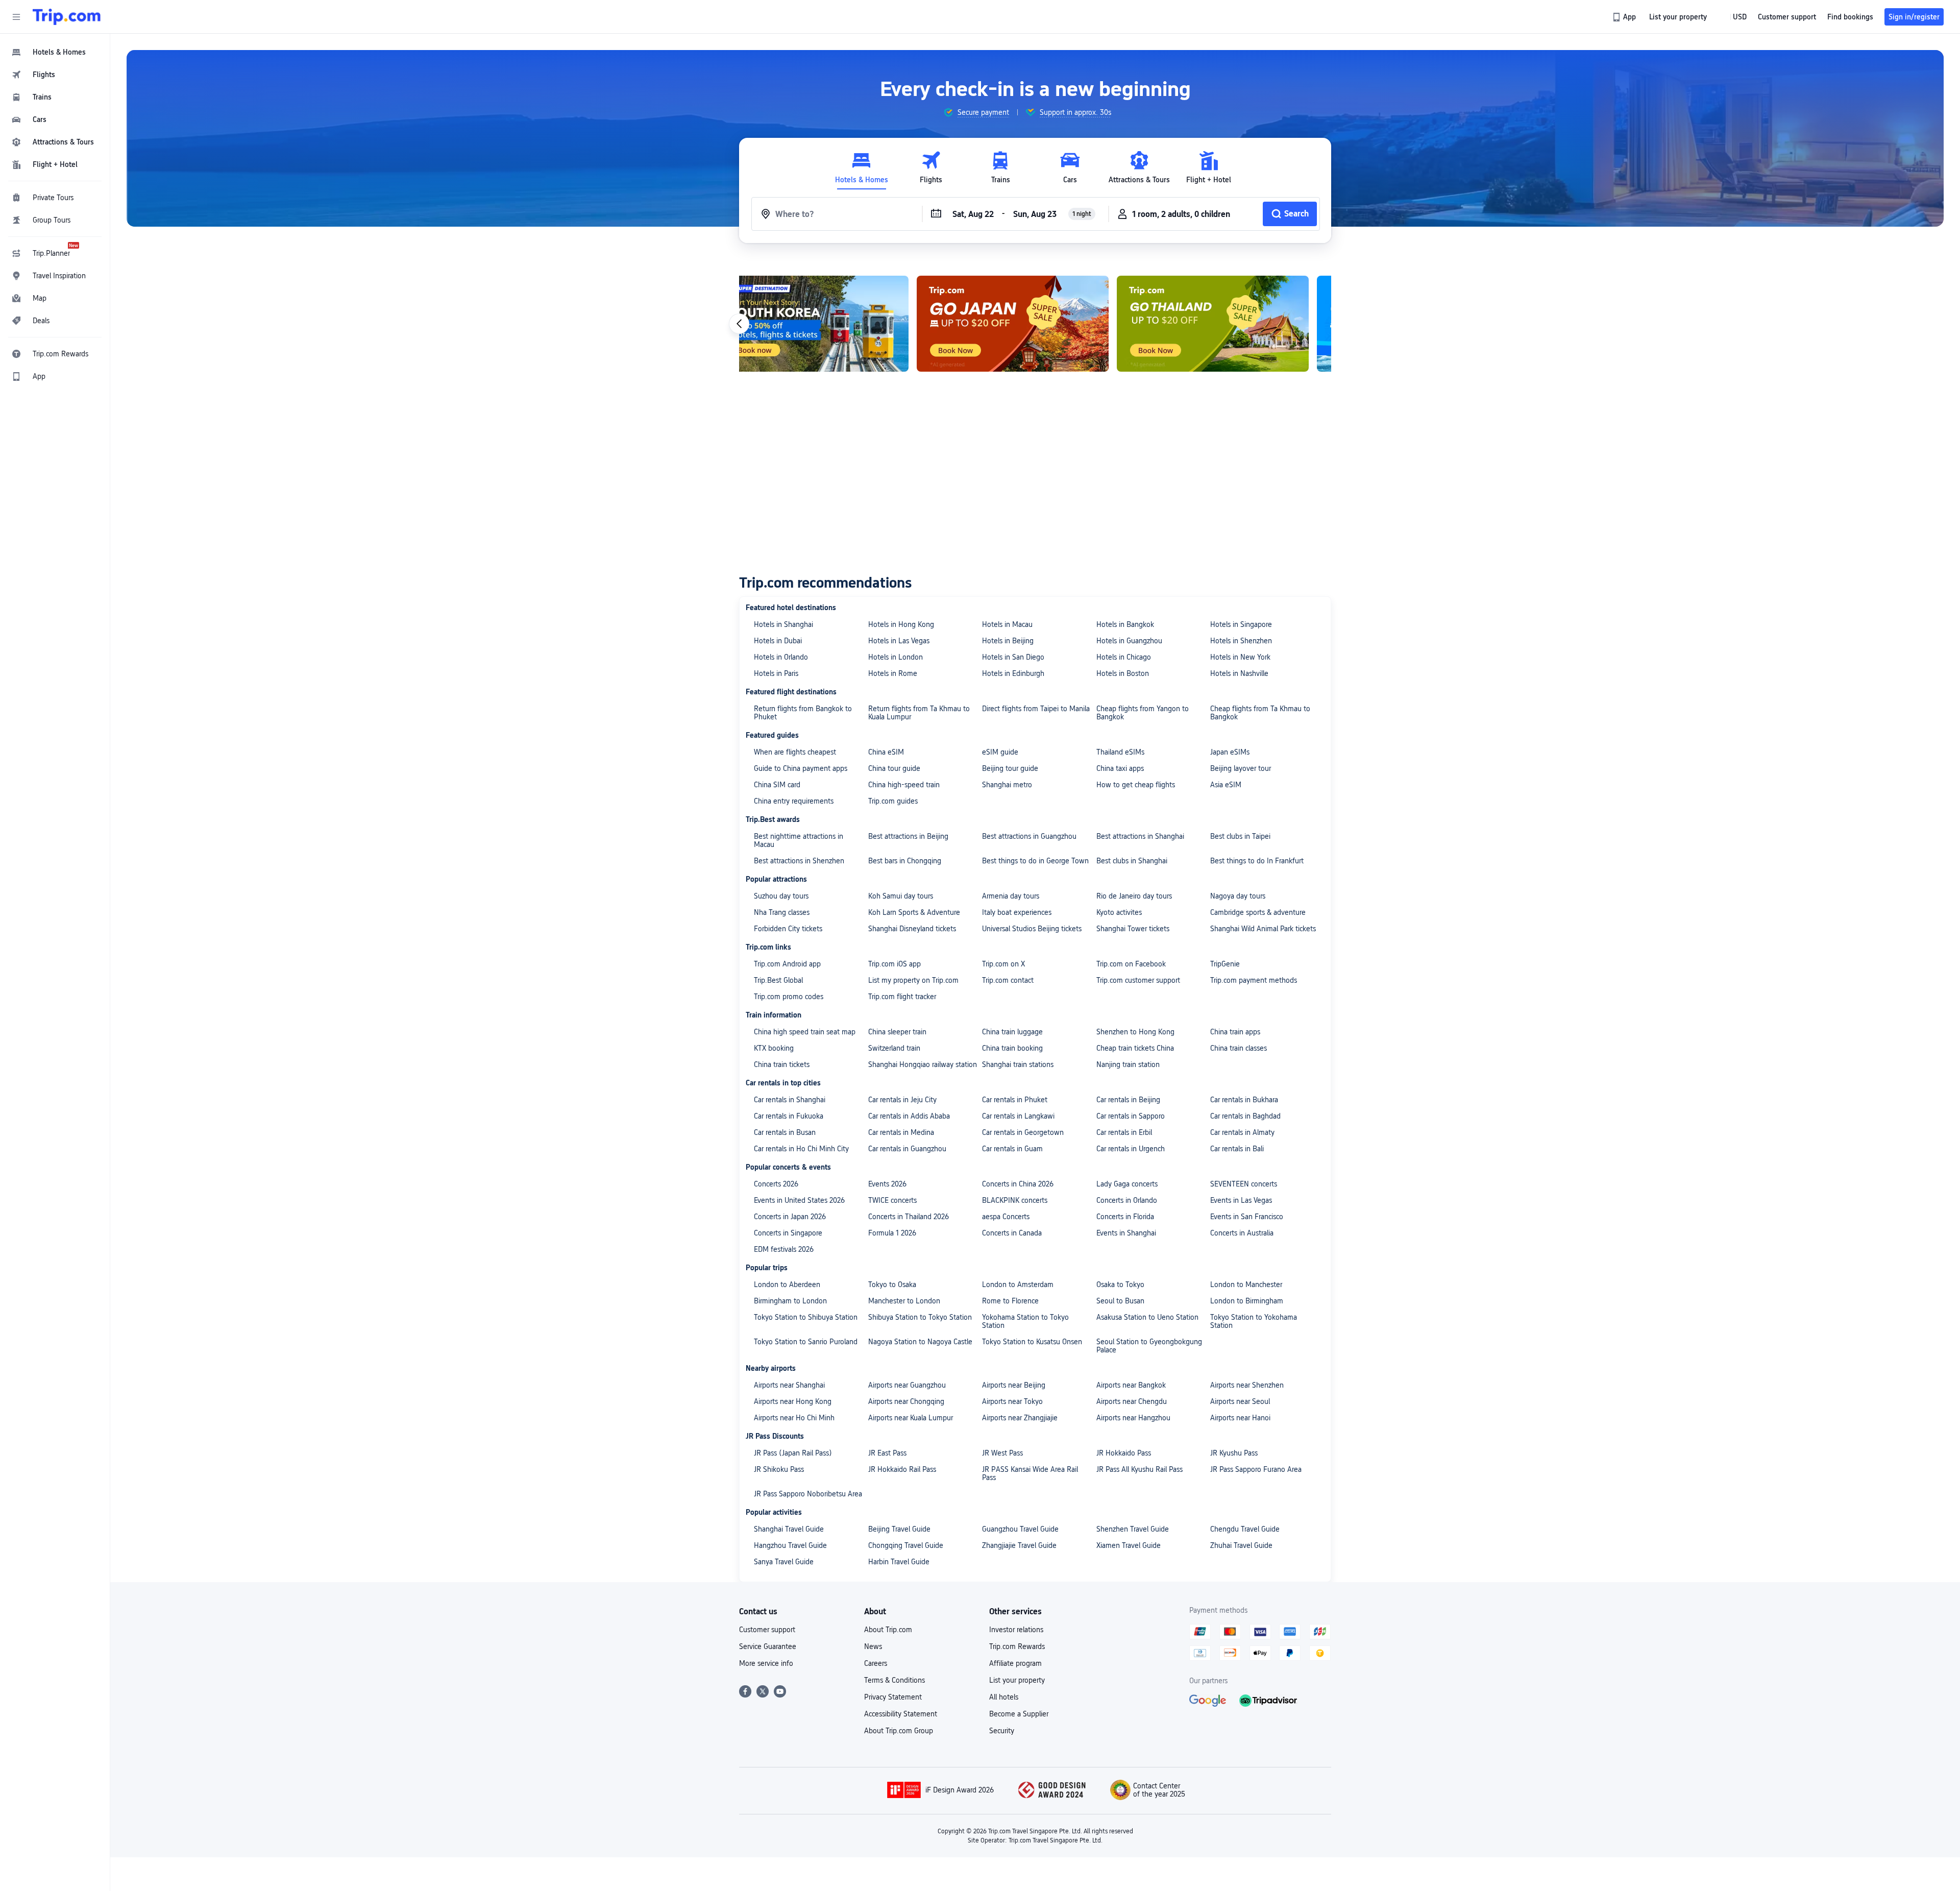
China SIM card (777, 785)
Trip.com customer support (1138, 980)
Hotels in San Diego (1013, 657)
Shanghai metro (1007, 785)
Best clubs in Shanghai (1132, 861)
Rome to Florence (1010, 1301)
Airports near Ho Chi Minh (794, 1418)
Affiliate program (1015, 1663)
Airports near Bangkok (1131, 1385)
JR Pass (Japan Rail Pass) (793, 1453)
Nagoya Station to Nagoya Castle (920, 1342)
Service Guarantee (768, 1646)
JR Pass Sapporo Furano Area (1256, 1469)
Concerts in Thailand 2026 (909, 1217)
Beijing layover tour (1241, 768)
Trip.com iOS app (895, 964)
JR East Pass (887, 1453)
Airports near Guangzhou (907, 1385)
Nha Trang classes (782, 912)
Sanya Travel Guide (784, 1562)
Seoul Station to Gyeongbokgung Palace (1149, 1346)
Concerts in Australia (1242, 1233)
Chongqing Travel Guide (906, 1545)
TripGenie (1225, 964)
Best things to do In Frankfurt (1257, 861)
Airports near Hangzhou (1133, 1418)
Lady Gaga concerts (1127, 1184)
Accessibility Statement (901, 1714)
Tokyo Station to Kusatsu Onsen (1032, 1342)
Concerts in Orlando (1127, 1200)
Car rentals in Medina (901, 1132)
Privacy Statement (893, 1697)
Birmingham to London (790, 1301)
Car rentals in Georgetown (1023, 1132)
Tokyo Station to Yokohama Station (1254, 1321)
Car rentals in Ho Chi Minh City (801, 1149)
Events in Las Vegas (1241, 1200)
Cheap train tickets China (1135, 1048)
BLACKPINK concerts (1015, 1200)
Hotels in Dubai (778, 641)
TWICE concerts (892, 1200)
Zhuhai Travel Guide (1241, 1545)
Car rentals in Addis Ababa (909, 1116)
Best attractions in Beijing (908, 836)
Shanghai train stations (1018, 1064)
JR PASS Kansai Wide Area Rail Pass (1030, 1473)
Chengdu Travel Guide (1245, 1529)
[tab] (862, 168)
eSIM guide (1000, 752)
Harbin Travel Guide (899, 1562)
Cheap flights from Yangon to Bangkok (1143, 713)
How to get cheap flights (1136, 785)
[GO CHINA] (1235, 324)
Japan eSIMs (1230, 752)
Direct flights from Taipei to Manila (1036, 709)
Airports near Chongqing (906, 1401)
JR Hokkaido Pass (1124, 1453)
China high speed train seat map (805, 1032)
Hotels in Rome (893, 673)
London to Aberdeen (787, 1284)
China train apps (1235, 1032)
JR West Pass (1002, 1453)
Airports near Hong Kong (793, 1401)
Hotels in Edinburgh (1013, 673)
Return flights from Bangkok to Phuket (803, 713)
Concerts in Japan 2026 (790, 1217)
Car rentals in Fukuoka (789, 1116)
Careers (876, 1663)
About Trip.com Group (899, 1731)
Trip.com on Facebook (1131, 964)
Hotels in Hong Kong (901, 624)
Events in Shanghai (1126, 1233)
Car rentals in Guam (1012, 1149)
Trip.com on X (1003, 964)
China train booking (1012, 1048)
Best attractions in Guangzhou (1029, 836)
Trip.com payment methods (1254, 980)
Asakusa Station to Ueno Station (1147, 1317)
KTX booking (774, 1048)
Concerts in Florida (1125, 1217)
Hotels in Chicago (1124, 657)
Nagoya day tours (1238, 896)
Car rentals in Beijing (1128, 1100)
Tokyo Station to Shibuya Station (806, 1317)
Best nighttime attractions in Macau (799, 840)
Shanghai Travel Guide (789, 1529)
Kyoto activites (1119, 912)
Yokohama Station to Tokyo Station (1025, 1321)
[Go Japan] (835, 324)
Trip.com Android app (787, 964)
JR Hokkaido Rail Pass (902, 1469)
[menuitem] (55, 52)
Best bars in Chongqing (905, 861)
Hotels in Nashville (1239, 673)
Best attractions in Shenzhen (799, 861)
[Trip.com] (67, 17)
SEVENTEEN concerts (1244, 1184)
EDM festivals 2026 (784, 1249)
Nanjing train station (1128, 1064)
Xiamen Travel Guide (1129, 1545)
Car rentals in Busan (785, 1132)
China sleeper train (897, 1032)
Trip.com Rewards (1017, 1646)
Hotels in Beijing (1008, 641)
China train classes (1239, 1048)
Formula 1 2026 (892, 1233)
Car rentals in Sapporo (1131, 1116)
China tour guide (894, 768)
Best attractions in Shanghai (1140, 836)
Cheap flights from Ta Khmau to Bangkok (1260, 713)
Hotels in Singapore (1241, 624)
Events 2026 (887, 1184)
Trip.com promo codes (789, 997)
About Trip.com (888, 1630)
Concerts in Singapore (788, 1233)
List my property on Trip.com (913, 980)
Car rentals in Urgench (1131, 1149)
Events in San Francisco (1247, 1217)
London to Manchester (1246, 1284)
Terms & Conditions (895, 1680)
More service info (766, 1663)
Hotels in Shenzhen (1241, 641)
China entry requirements (794, 801)
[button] (16, 17)
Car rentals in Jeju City (902, 1100)
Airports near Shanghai (789, 1385)
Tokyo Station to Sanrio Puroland (806, 1342)
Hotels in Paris (776, 673)
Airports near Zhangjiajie (1020, 1418)
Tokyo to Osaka (892, 1284)
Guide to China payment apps (801, 768)
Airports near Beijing (1014, 1385)
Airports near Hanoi (1240, 1418)
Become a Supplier (1019, 1714)
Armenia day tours (1011, 896)
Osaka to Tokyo (1120, 1284)
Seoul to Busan (1120, 1301)
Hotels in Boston (1123, 673)
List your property (1017, 1680)
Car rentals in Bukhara (1244, 1100)
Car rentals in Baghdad (1245, 1116)
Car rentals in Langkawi (1018, 1116)
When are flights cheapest (795, 752)
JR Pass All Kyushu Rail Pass (1140, 1469)
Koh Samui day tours (901, 896)
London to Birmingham (1247, 1301)
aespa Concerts (1006, 1217)
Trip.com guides (893, 801)
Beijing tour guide (1010, 768)
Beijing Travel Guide (899, 1529)
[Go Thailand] (1035, 324)
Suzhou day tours (781, 896)
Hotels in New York (1240, 657)
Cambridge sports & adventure (1258, 912)
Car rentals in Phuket (1015, 1100)
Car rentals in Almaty (1242, 1132)
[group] (976, 112)
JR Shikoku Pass (779, 1469)
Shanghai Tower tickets (1133, 929)
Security (1002, 1731)
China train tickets (782, 1064)
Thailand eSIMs (1120, 752)
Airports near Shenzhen (1247, 1385)
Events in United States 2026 (799, 1200)
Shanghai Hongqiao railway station (923, 1064)
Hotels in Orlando (781, 657)
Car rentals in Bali (1237, 1149)
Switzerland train (894, 1048)
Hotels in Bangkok (1125, 624)
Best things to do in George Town (1035, 861)
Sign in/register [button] (1914, 17)
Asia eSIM (1226, 785)
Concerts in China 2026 (1018, 1184)
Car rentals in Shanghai (790, 1100)
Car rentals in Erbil (1124, 1132)
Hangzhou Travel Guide (790, 1545)
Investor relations (1016, 1630)
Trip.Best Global (778, 980)
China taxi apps (1120, 768)
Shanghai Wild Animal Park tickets (1263, 929)
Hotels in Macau (1007, 624)
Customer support (767, 1630)
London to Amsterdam (1018, 1284)
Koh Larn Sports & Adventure (914, 912)
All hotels (1004, 1697)
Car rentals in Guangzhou (907, 1149)
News (873, 1646)
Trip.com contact (1008, 980)
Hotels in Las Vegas (899, 641)
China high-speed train (904, 785)
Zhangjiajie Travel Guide (1019, 1545)
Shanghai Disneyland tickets (912, 929)
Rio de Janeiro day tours (1134, 896)
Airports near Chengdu (1132, 1401)
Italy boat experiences (1017, 912)
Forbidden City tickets (788, 929)
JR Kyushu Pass (1234, 1453)
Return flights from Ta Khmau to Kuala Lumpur (919, 713)
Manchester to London (904, 1301)
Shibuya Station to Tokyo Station (920, 1317)
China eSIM (886, 752)
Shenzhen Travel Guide (1133, 1529)
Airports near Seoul (1240, 1401)
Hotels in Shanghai (783, 624)
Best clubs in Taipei (1240, 836)
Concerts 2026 (776, 1184)
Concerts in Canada (1012, 1233)
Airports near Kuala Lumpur (911, 1418)
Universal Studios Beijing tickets (1032, 929)
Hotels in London (896, 657)
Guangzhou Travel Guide (1020, 1529)
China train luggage (1012, 1032)
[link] (1625, 17)
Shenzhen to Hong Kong (1135, 1032)
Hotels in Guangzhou (1129, 641)
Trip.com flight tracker (902, 997)
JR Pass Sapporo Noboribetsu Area (808, 1494)
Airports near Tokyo (1012, 1401)
